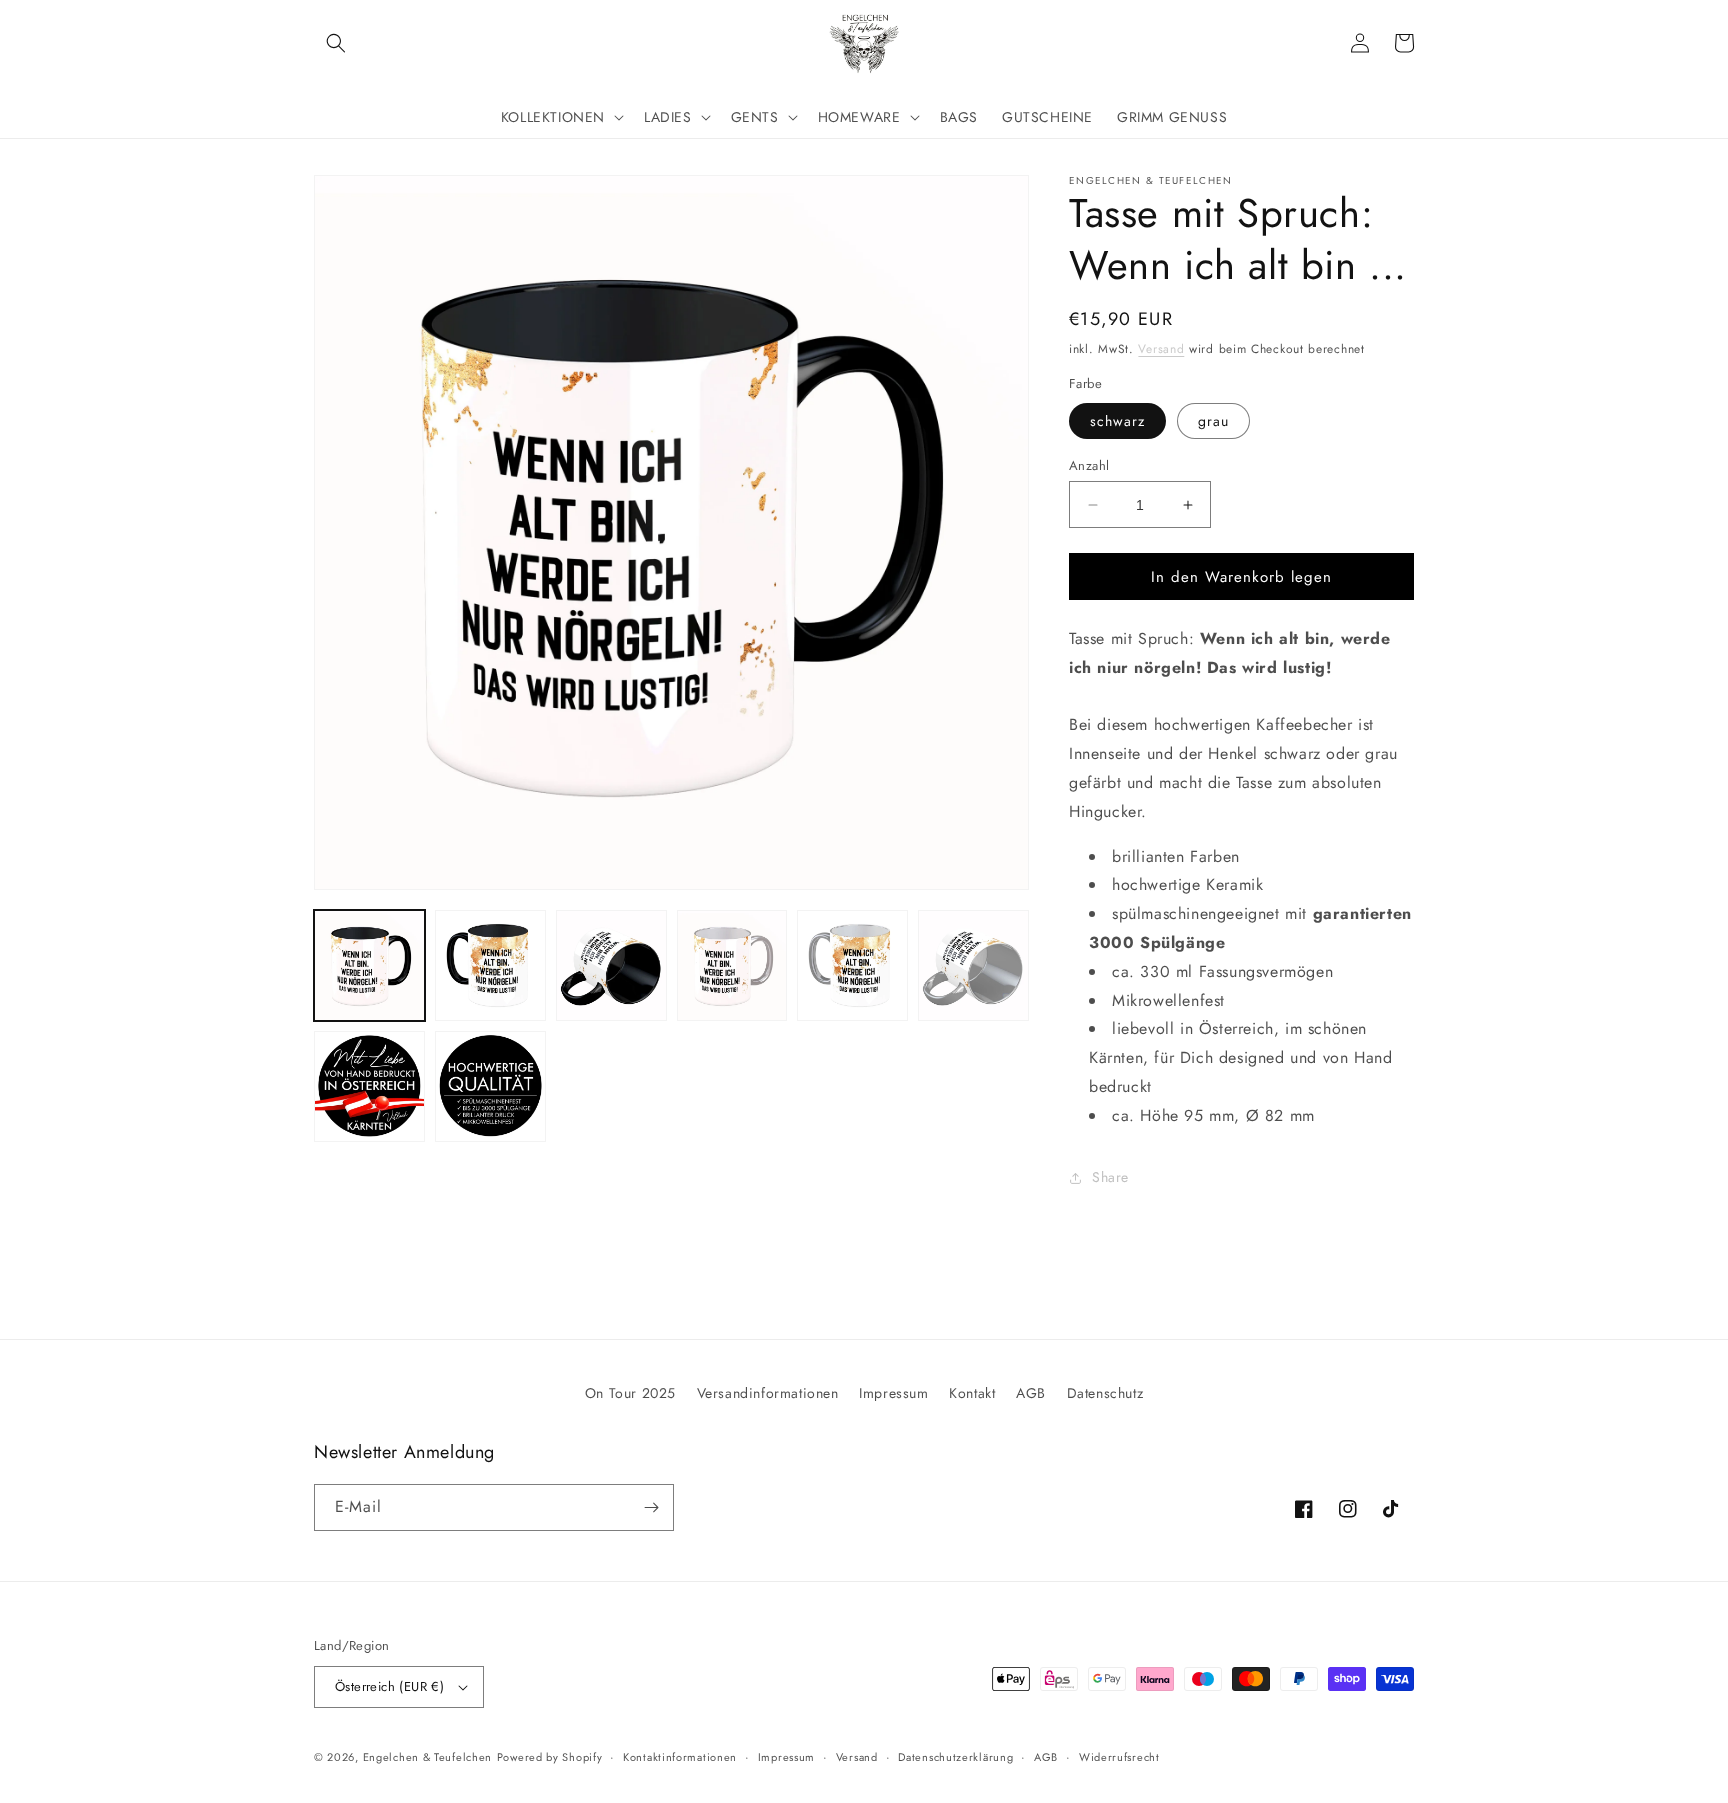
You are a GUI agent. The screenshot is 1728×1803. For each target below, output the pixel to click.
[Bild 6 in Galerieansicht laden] (973, 965)
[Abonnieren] (651, 1507)
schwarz (1117, 421)
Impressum (893, 1393)
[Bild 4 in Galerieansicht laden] (732, 965)
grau (1213, 421)
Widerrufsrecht (1119, 1757)
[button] (336, 43)
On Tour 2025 (630, 1393)
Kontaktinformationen (680, 1757)
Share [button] (1110, 1177)
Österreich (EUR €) (389, 1686)
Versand (1161, 349)
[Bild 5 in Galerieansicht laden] (852, 965)
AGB (1031, 1393)
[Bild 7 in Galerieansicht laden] (369, 1086)
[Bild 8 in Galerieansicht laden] (490, 1086)
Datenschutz (1105, 1393)
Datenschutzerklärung (955, 1757)
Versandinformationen (768, 1393)
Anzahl (1089, 465)
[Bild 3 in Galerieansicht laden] (611, 965)
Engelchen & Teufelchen (427, 1757)
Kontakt (972, 1393)
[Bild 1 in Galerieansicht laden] (369, 965)
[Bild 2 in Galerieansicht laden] (490, 965)
